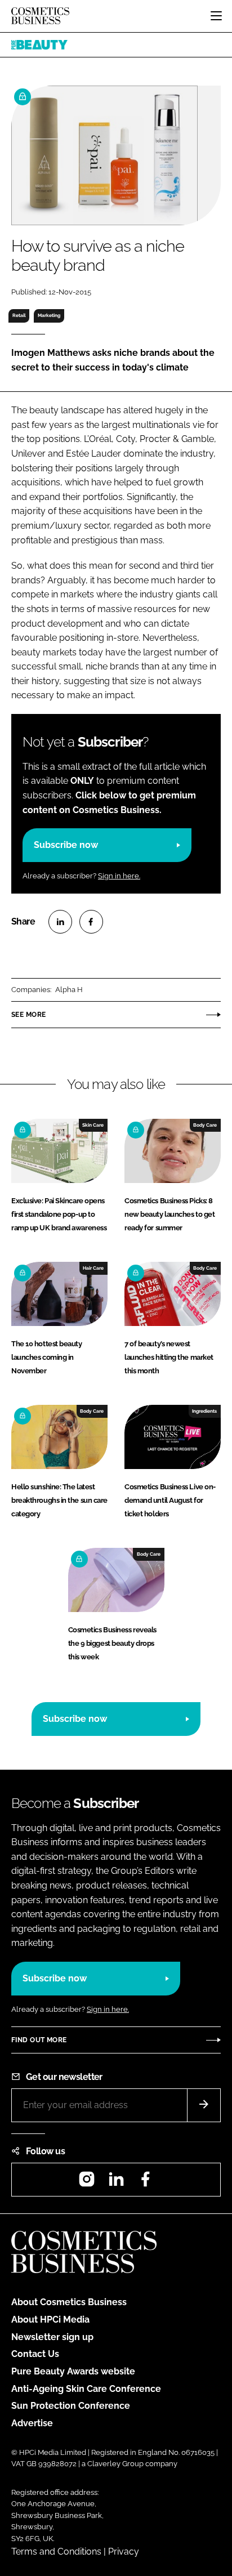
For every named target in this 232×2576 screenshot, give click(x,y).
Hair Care (93, 1268)
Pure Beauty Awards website (73, 2371)
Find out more (39, 2040)
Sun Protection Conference (71, 2406)
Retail (19, 315)
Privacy (124, 2552)
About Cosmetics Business (69, 2302)
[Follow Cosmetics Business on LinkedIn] (116, 2183)
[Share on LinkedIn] (60, 922)
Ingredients (204, 1411)
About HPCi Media (50, 2320)
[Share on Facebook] (91, 922)
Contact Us (35, 2354)
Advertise (32, 2423)
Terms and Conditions (56, 2552)
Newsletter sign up (52, 2337)
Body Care (205, 1125)
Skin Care (93, 1125)
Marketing (49, 315)
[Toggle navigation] (216, 16)
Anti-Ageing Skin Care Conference (86, 2389)
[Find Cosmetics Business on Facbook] (145, 2183)
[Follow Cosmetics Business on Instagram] (87, 2183)
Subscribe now (66, 845)
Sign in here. (119, 876)
